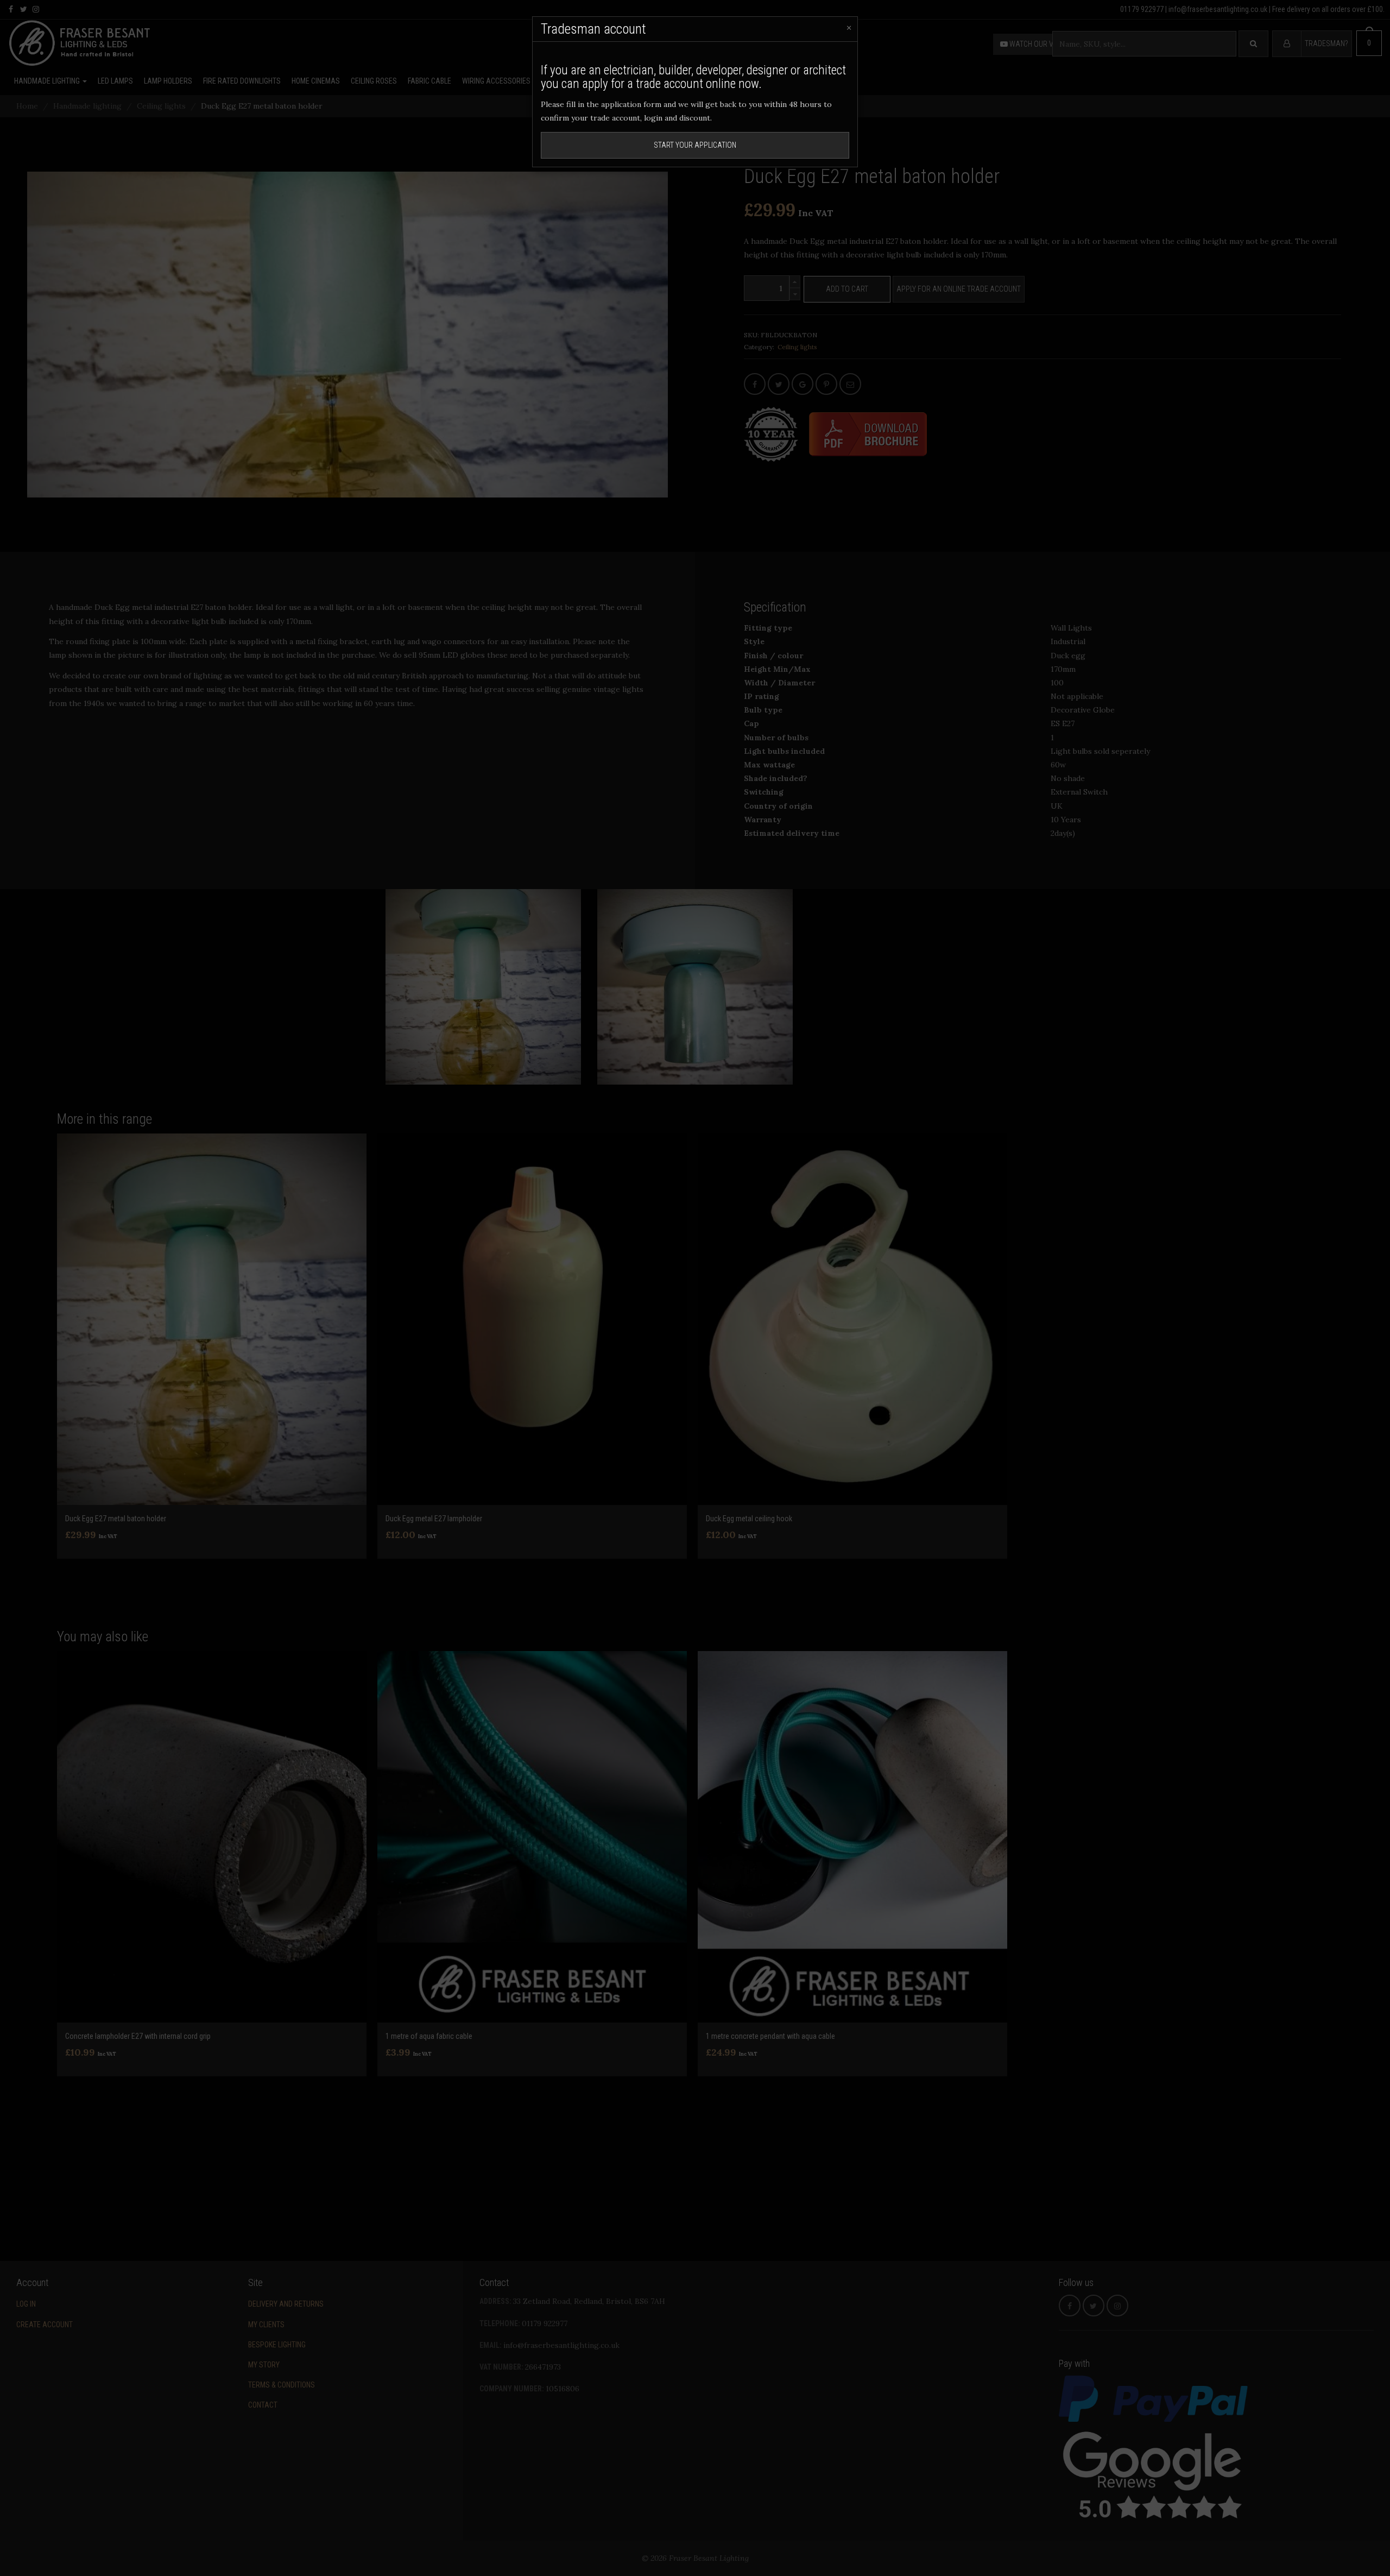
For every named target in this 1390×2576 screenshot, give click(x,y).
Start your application (695, 145)
